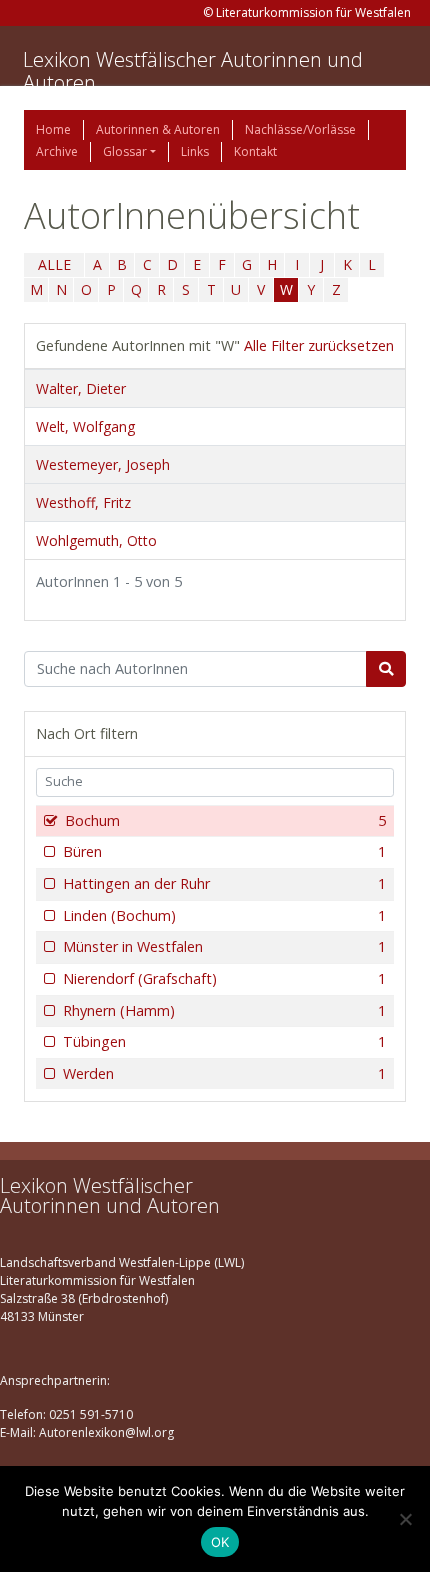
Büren (224, 851)
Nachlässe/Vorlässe (300, 129)
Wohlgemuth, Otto (96, 540)
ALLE (54, 264)
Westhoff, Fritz (83, 502)
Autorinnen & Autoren (158, 129)
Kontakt (255, 151)
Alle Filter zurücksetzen (319, 345)
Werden (224, 1073)
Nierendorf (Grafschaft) (224, 978)
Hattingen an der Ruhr (224, 883)
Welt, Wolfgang (85, 426)
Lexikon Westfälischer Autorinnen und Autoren (193, 71)
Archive (57, 151)
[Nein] (405, 1519)
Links (195, 151)
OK (220, 1542)
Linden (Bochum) (224, 915)
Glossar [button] (125, 151)
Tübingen (224, 1041)
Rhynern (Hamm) (224, 1010)
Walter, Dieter (81, 388)
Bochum (225, 820)
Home (53, 129)
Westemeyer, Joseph (103, 464)
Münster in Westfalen (224, 946)
